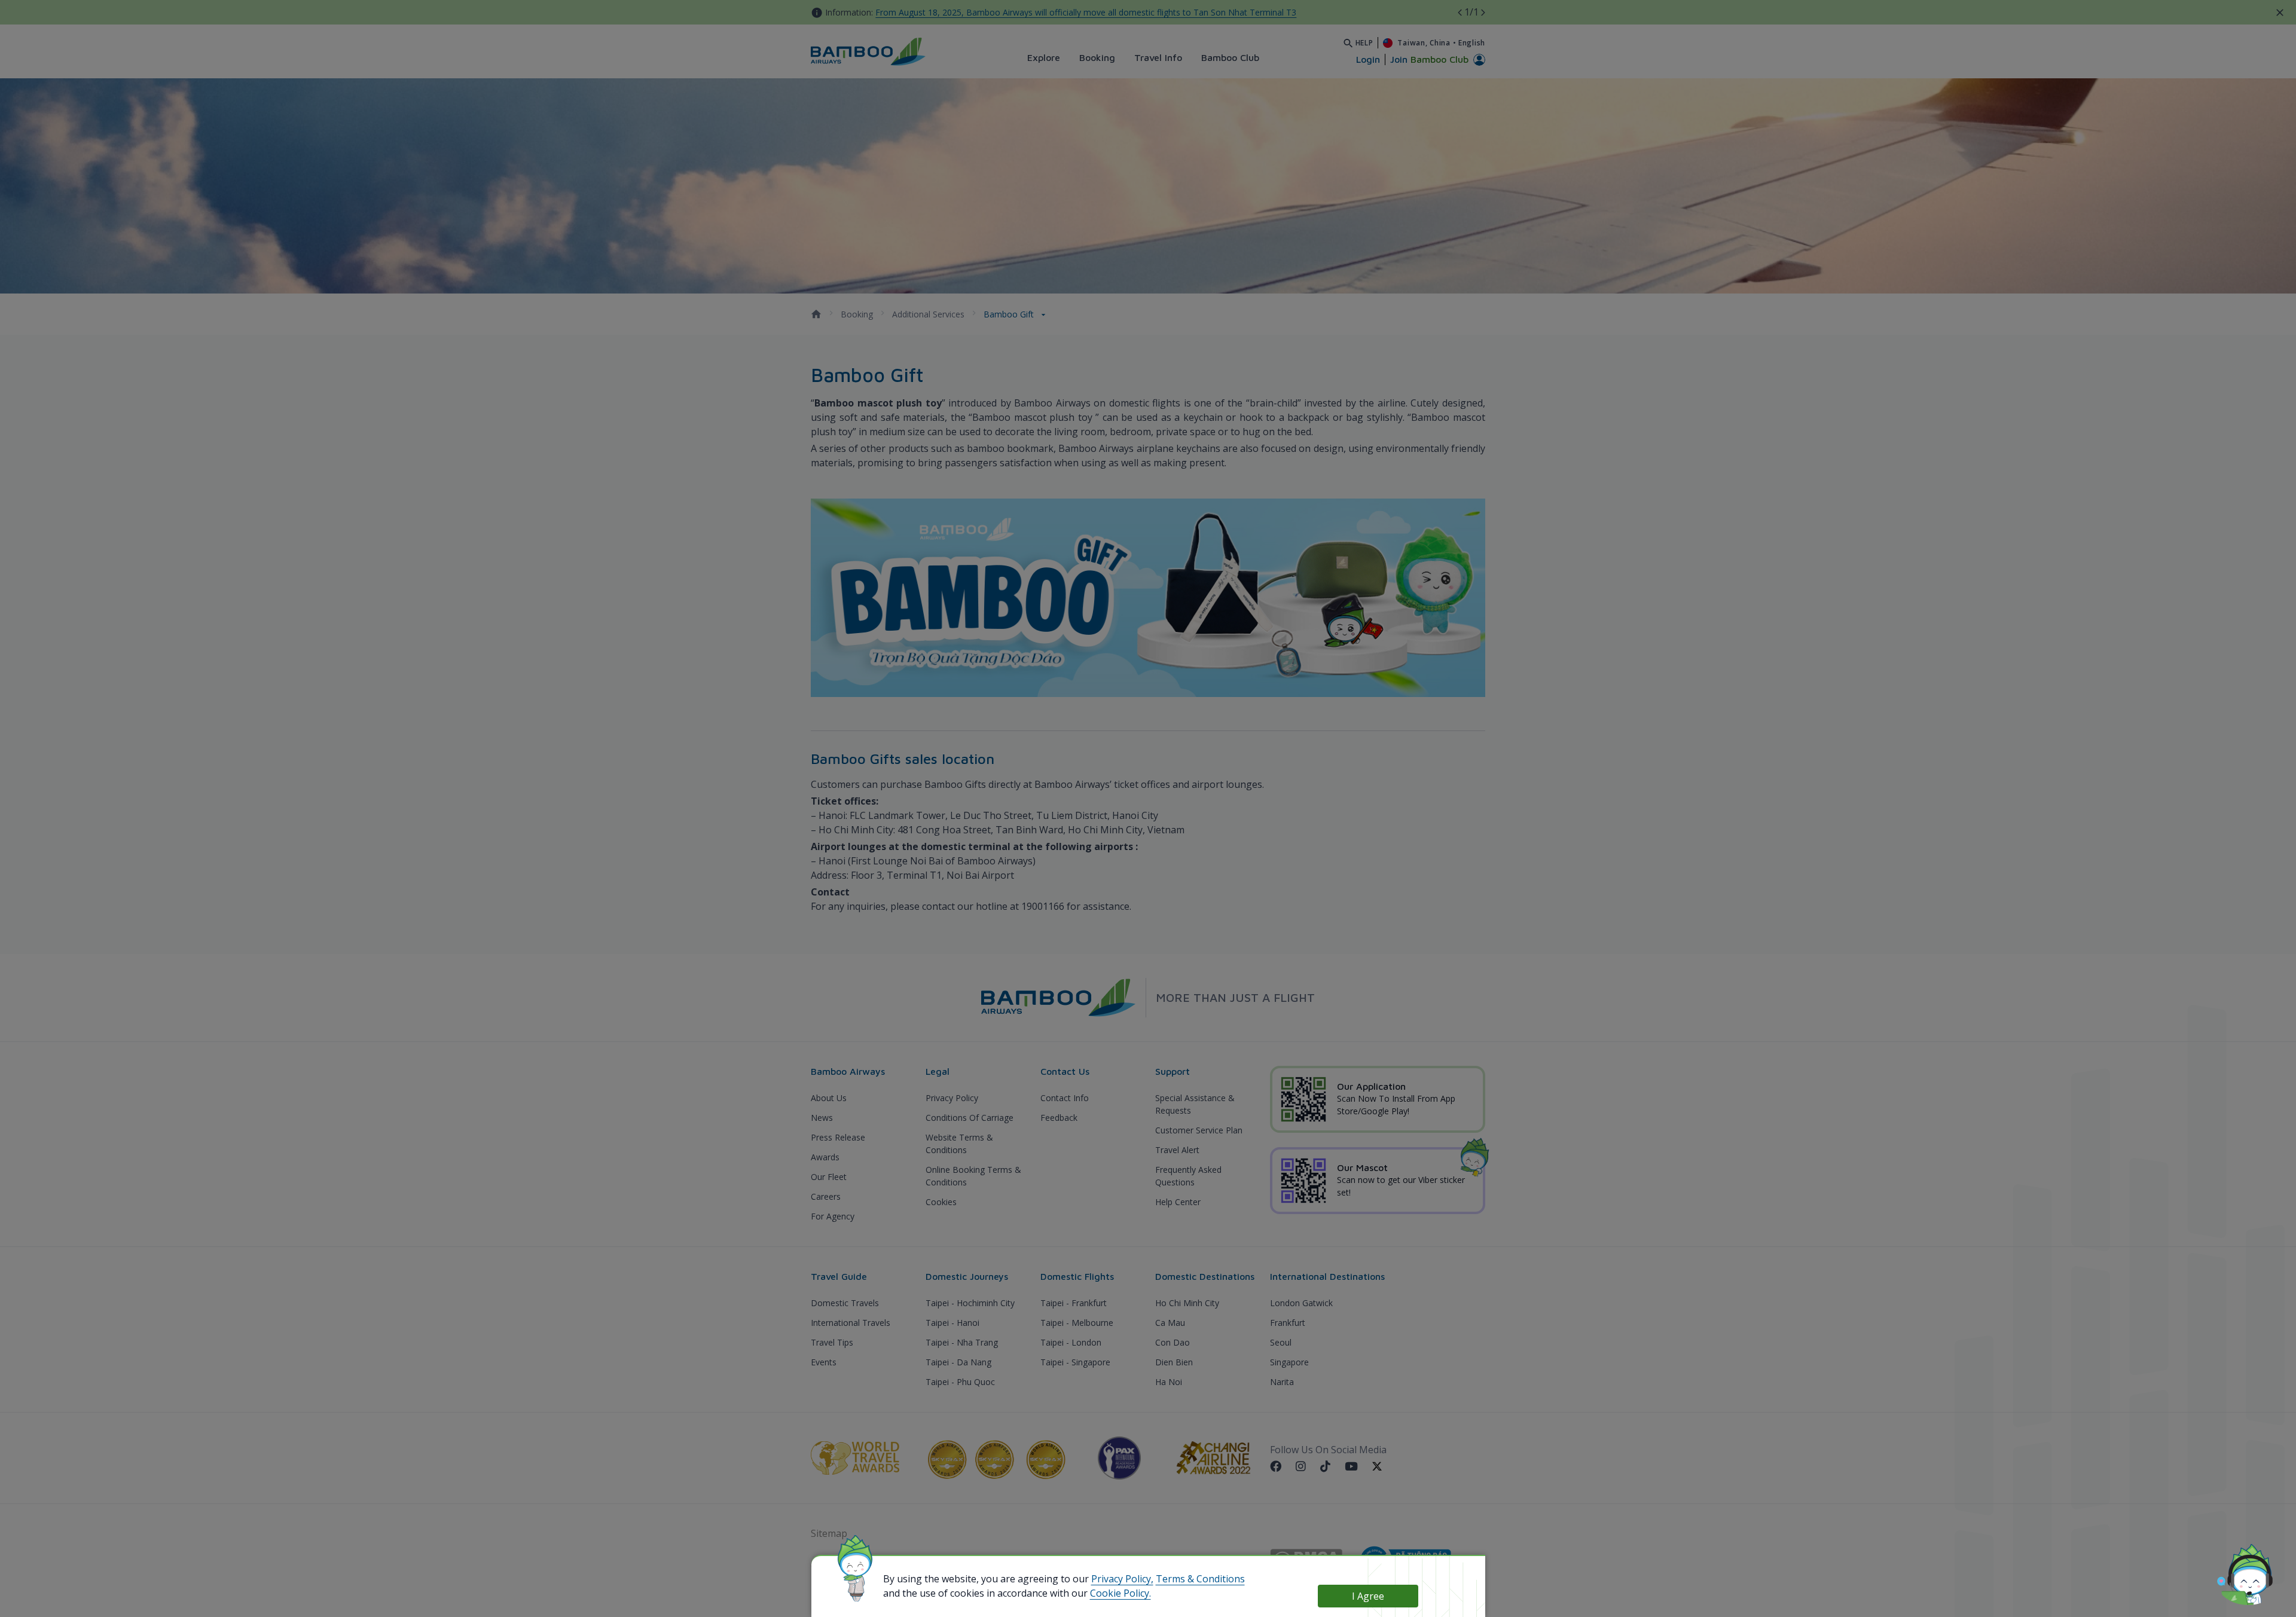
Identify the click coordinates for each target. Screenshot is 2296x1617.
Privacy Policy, (1122, 1579)
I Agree (1368, 1596)
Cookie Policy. (1120, 1593)
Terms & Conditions (1200, 1579)
